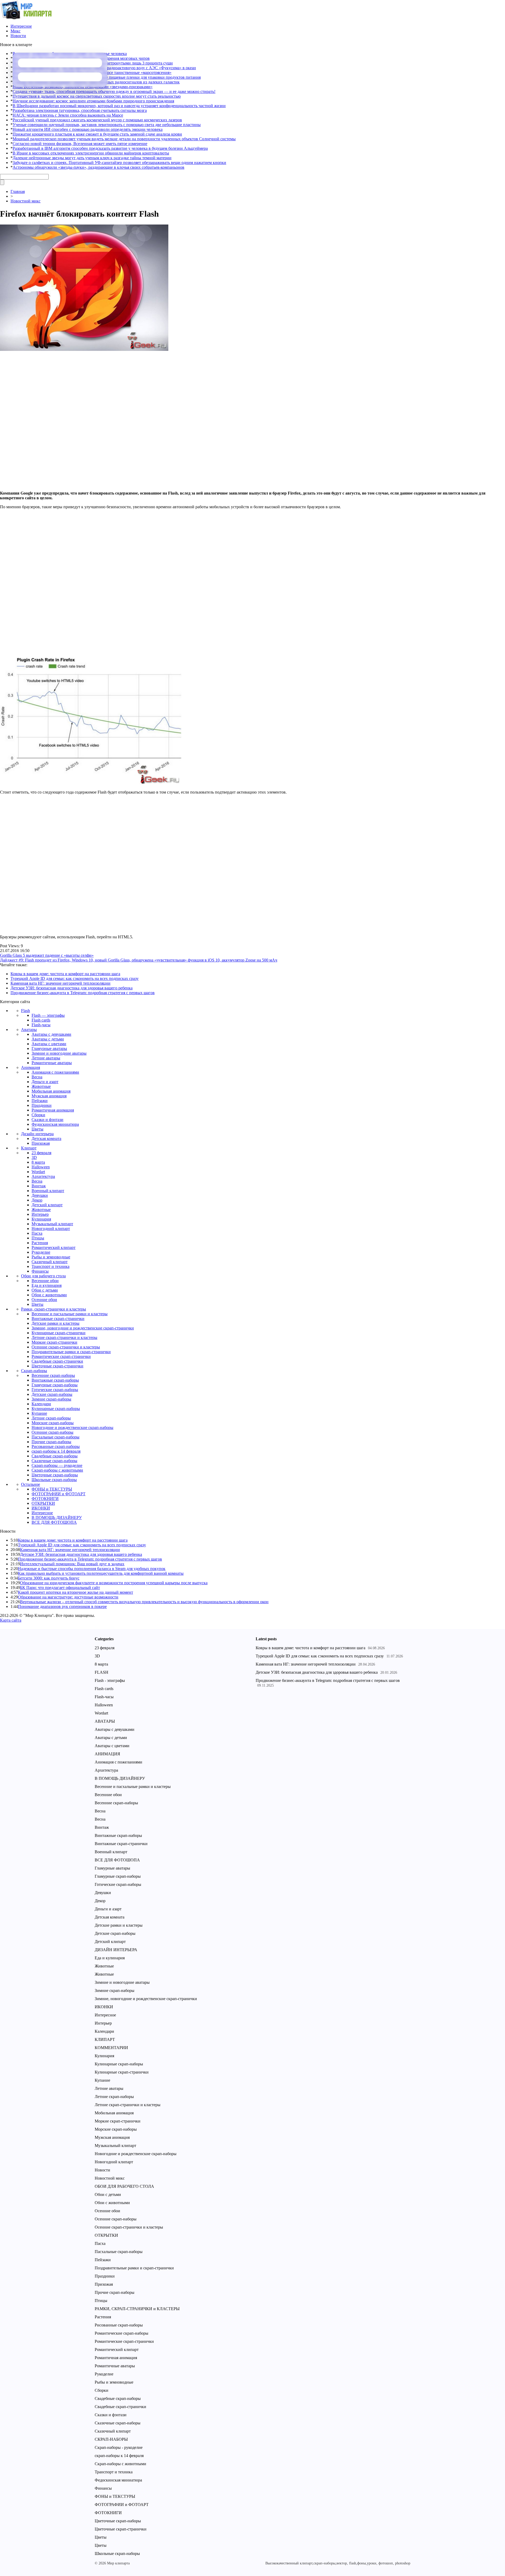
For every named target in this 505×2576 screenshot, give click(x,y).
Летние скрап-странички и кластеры (64, 1337)
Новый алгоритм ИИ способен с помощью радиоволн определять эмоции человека (88, 129)
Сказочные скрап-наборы (54, 1461)
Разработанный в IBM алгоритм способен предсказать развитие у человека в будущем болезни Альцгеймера (110, 148)
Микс (16, 31)
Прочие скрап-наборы (51, 1442)
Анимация (31, 1067)
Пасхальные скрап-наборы (55, 1437)
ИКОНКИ (41, 1508)
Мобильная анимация (51, 1091)
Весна (37, 1077)
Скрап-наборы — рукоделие (57, 1465)
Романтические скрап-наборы (122, 2333)
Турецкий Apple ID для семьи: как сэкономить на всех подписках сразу (75, 978)
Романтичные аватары (52, 1063)
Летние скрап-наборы (51, 1418)
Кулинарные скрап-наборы (56, 1409)
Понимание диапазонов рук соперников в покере (62, 1606)
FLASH (102, 1672)
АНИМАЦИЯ (107, 1754)
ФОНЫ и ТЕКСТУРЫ (52, 1489)
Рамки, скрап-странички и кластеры (54, 1309)
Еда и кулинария (47, 1285)
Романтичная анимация (53, 1110)
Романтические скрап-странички (61, 1356)
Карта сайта (11, 1620)
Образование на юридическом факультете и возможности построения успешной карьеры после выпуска (114, 1583)
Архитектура (43, 1176)
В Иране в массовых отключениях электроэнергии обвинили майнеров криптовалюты (91, 153)
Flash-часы (41, 1025)
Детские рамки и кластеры (55, 1323)
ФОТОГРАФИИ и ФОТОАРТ (59, 1494)
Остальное (31, 1484)
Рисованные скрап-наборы (56, 1446)
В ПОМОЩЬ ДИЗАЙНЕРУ (57, 1518)
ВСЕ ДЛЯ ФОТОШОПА (54, 1522)
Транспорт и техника (50, 1266)
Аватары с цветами (49, 1044)
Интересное (21, 26)
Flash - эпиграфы (110, 1680)
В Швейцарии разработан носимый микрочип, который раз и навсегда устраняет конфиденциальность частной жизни (119, 106)
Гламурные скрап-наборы (55, 1385)
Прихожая (41, 1143)
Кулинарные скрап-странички (59, 1333)
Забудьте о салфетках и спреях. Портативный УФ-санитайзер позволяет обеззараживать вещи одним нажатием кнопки (119, 163)
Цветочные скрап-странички (57, 1366)
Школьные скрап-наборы (54, 1480)
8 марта (38, 1162)
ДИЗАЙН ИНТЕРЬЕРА (116, 1950)
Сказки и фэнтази (47, 1120)
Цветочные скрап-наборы (55, 1475)
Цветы (37, 1129)
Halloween (41, 1167)
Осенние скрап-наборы (52, 1432)
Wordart (38, 1172)
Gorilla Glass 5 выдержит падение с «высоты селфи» (47, 955)
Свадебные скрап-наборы (55, 1456)
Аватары (29, 1030)
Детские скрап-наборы (52, 1394)
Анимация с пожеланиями (55, 1072)
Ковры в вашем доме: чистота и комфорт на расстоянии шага (65, 974)
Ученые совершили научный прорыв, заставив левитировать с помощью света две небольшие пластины (107, 125)
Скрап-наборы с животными (57, 1470)
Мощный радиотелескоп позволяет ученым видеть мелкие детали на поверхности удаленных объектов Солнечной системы (124, 139)
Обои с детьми (45, 1290)
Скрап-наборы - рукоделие (119, 2447)
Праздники (42, 1105)
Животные (41, 1086)
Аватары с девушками (51, 1034)
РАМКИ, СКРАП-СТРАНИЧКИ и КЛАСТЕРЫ (137, 2309)
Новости (18, 36)
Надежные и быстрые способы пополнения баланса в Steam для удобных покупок (92, 1569)
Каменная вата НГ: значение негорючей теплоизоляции (60, 983)
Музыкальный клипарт (52, 1224)
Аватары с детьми (48, 1039)
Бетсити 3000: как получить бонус (49, 1578)
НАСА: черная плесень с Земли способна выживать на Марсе (68, 115)
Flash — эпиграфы (48, 1015)
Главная (18, 191)
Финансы (40, 1271)
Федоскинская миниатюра (55, 1124)
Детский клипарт (47, 1205)
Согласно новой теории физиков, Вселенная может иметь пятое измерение (80, 144)
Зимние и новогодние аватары (59, 1053)
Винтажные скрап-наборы (55, 1380)
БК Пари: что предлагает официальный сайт (60, 1588)
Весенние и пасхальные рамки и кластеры (70, 1314)
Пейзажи (40, 1101)
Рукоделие (41, 1252)
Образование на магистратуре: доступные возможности (68, 1597)
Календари (41, 1404)
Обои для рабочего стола (43, 1276)
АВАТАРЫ (105, 1721)
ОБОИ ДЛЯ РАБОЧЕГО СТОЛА (124, 2186)
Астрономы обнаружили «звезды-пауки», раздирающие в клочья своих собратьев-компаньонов (99, 167)
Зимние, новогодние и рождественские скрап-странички (83, 1328)
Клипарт (29, 1148)
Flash (26, 1011)
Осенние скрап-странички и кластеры (66, 1347)
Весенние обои (45, 1281)
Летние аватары (46, 1058)
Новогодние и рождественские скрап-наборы (72, 1427)
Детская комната (46, 1138)
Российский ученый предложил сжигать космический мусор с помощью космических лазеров (97, 120)
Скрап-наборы (34, 1371)
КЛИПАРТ (105, 2039)
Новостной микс (26, 201)
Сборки (38, 1115)
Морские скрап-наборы (53, 1423)
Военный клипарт (48, 1191)
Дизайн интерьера (37, 1134)
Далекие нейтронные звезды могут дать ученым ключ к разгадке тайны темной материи (92, 158)
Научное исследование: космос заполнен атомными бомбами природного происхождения (93, 101)
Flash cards (41, 1020)
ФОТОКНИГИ (45, 1499)
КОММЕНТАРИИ (111, 2048)
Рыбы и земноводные (51, 1257)
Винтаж (39, 1186)
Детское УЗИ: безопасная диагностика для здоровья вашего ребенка (72, 988)
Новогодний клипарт (51, 1229)
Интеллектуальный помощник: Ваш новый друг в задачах (72, 1564)
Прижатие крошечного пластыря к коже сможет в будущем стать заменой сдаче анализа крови (97, 134)
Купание (39, 1413)
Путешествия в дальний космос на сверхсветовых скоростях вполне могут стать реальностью (97, 96)
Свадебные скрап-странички (57, 1361)
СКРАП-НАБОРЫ (111, 2439)
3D (34, 1157)
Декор (37, 1200)
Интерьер (40, 1214)
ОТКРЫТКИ (43, 1503)
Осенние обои (44, 1300)
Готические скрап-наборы (55, 1390)
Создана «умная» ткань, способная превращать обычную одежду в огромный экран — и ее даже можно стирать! (114, 91)
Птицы (38, 1238)
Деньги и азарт (45, 1082)
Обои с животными (49, 1295)
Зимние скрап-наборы (51, 1399)
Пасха (37, 1233)
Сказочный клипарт (50, 1262)
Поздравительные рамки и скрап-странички (71, 1352)
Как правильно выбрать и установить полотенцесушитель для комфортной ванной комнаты (101, 1573)
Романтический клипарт (54, 1247)
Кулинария (41, 1219)
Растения (40, 1243)
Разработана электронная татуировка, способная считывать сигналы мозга (80, 110)
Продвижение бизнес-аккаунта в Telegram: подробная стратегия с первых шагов (83, 993)
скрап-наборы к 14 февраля (56, 1451)
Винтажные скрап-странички (58, 1319)
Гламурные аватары (49, 1048)
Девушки (40, 1195)
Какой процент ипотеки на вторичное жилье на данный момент (75, 1592)
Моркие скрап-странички (54, 1342)
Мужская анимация (49, 1096)
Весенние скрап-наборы (53, 1375)
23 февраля (41, 1153)
